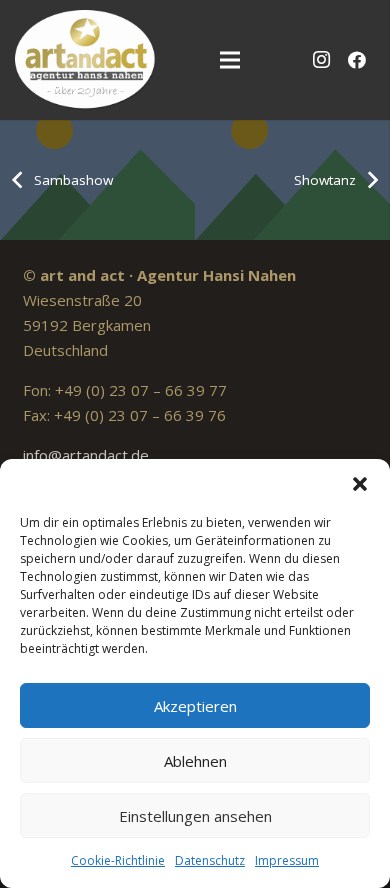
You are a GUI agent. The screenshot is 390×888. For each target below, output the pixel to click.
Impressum (287, 860)
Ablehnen (195, 761)
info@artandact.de (86, 455)
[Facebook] (357, 60)
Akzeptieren (195, 706)
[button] (360, 484)
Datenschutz (210, 860)
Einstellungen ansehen (195, 816)
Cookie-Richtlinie (118, 860)
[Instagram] (321, 60)
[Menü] (230, 60)
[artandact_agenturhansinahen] (85, 60)
